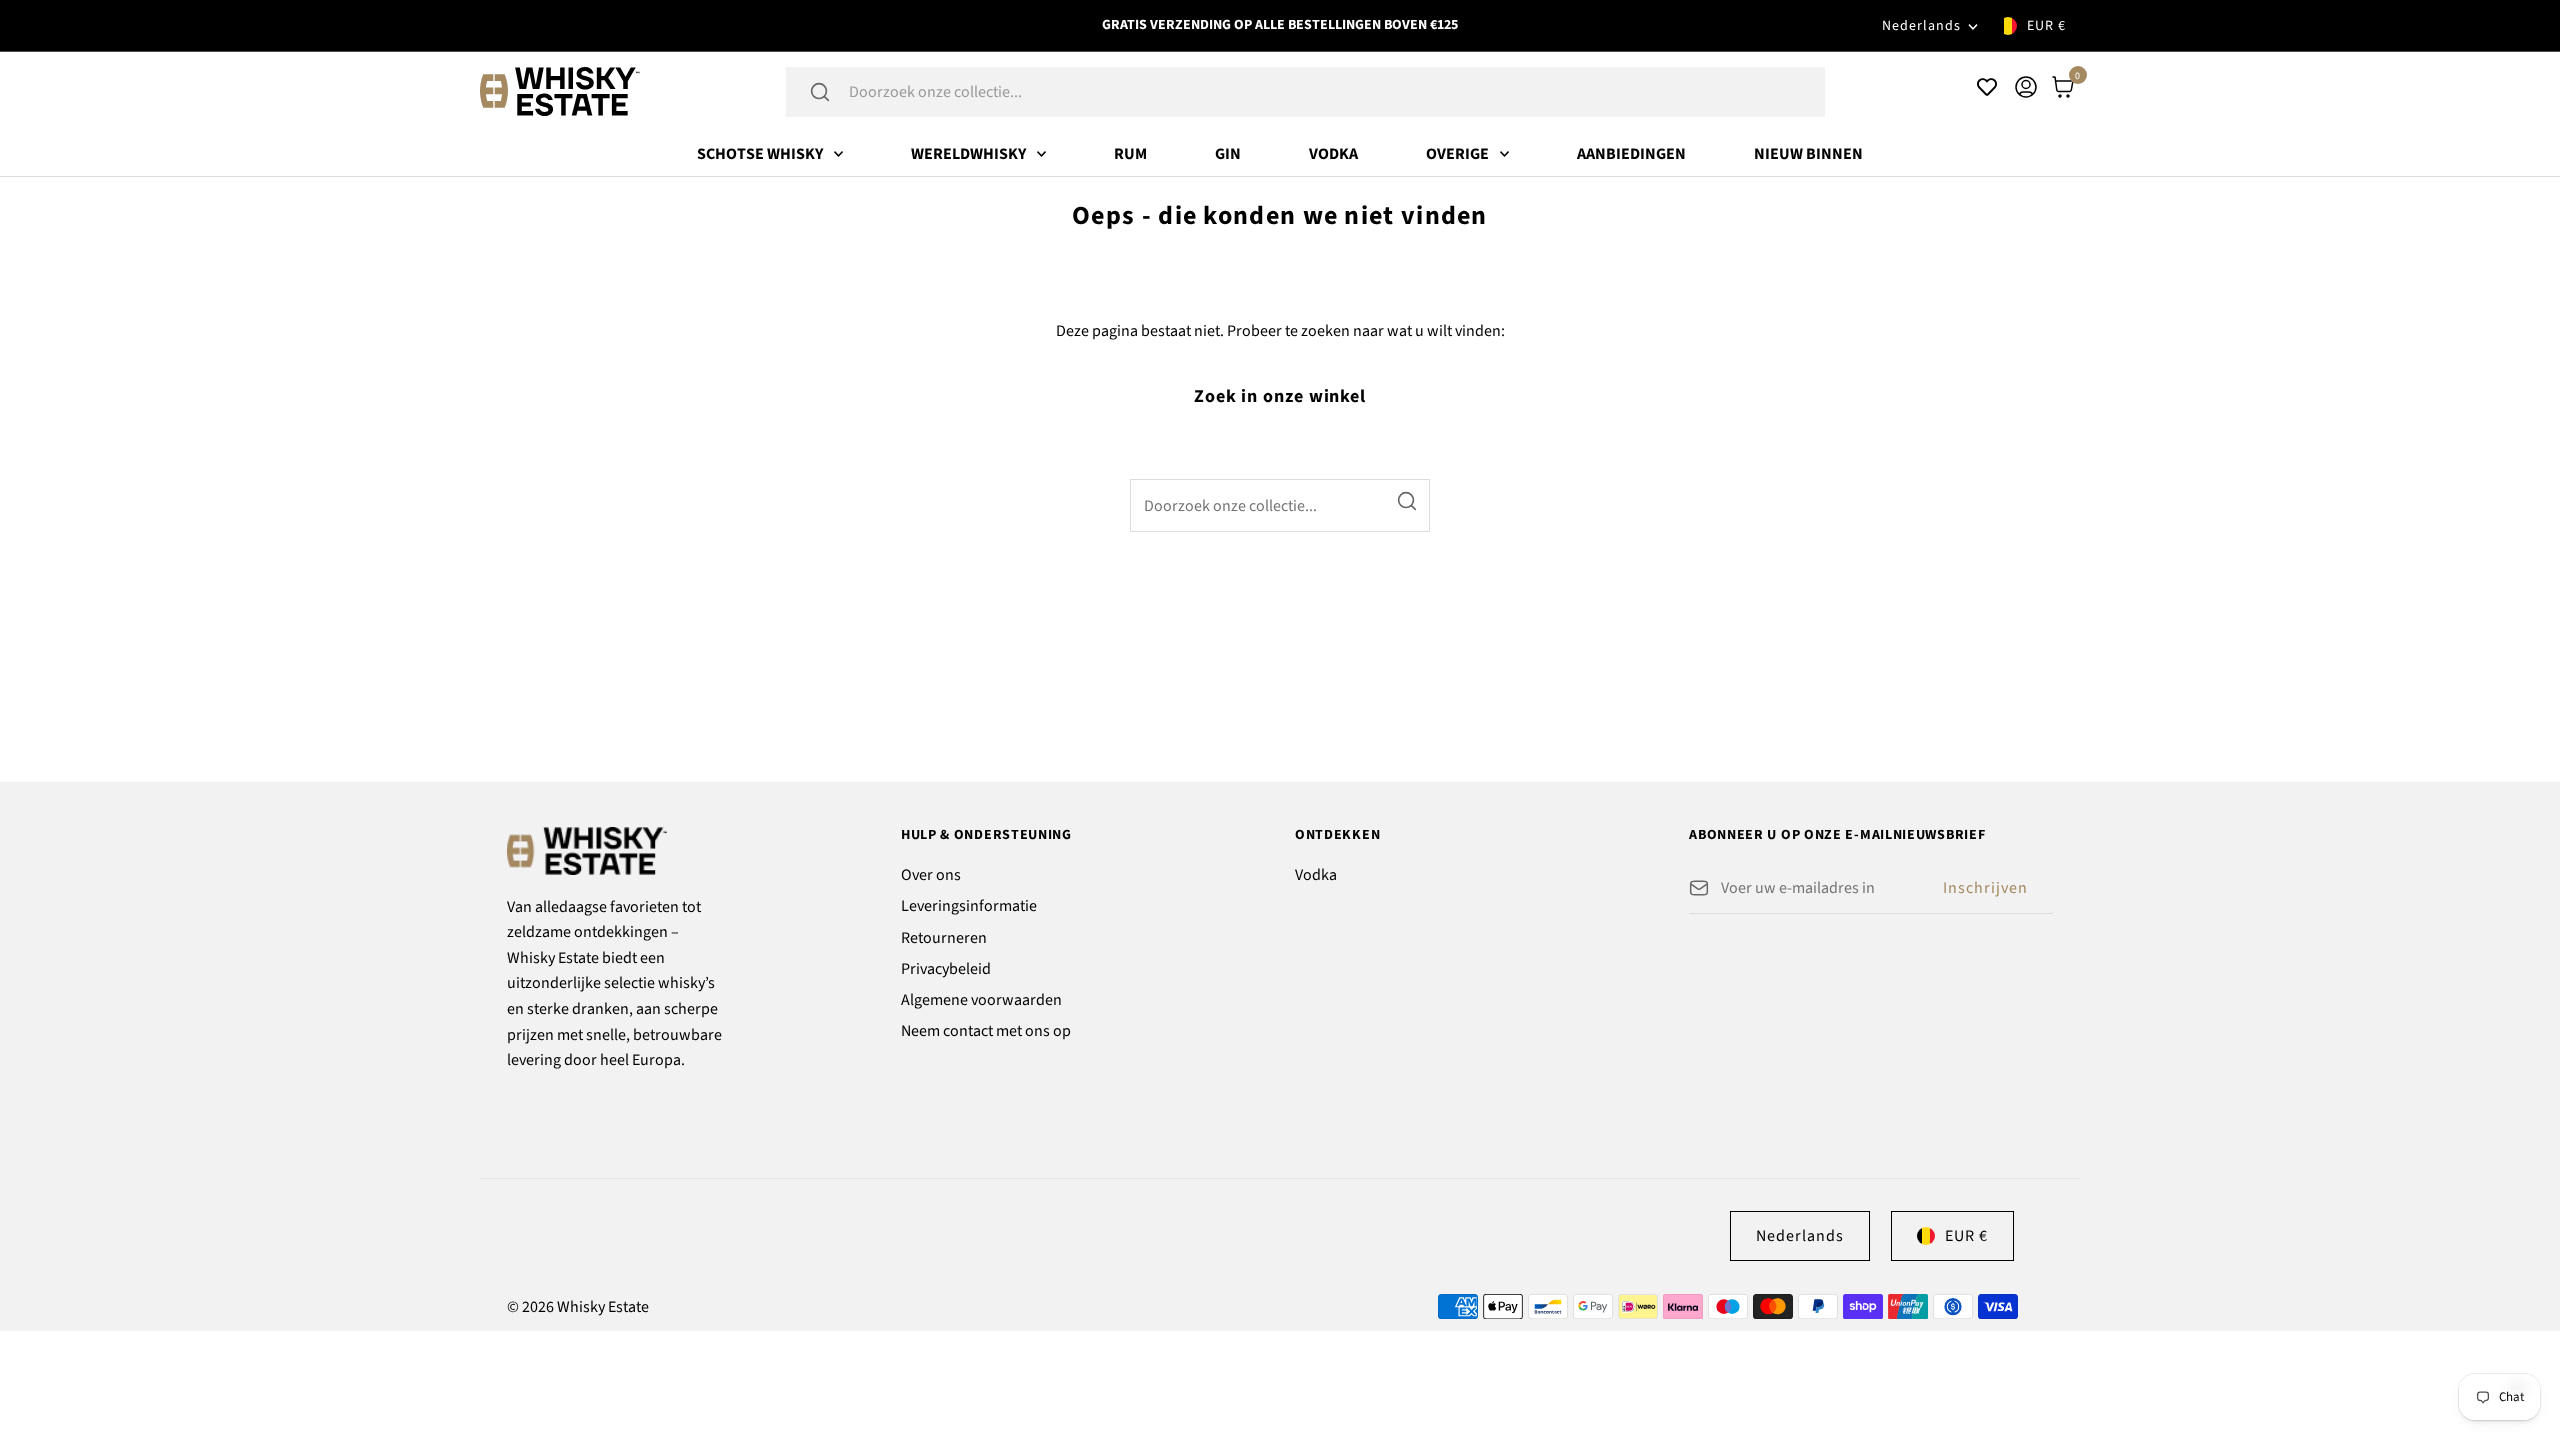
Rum (1130, 154)
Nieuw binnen (1808, 154)
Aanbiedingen (1631, 154)
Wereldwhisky (968, 154)
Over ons (931, 875)
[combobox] (1332, 92)
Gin (1228, 154)
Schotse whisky (760, 154)
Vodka (1333, 154)
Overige (1457, 154)
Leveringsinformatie (969, 906)
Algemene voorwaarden (981, 1000)
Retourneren (944, 938)
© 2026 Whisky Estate (578, 1307)
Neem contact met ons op (986, 1031)
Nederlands (1921, 26)
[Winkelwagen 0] (2063, 87)
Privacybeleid (946, 969)
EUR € (2046, 26)
